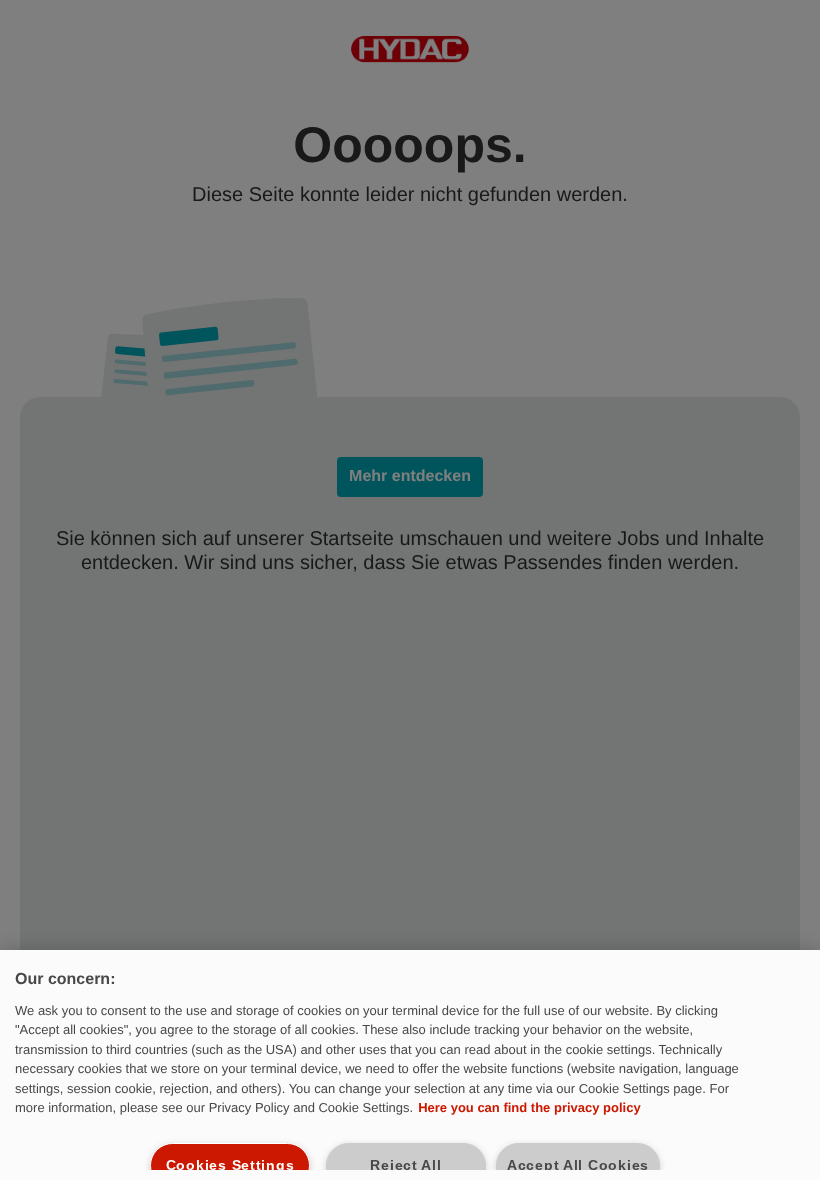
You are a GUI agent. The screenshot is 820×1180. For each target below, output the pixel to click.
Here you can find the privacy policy (529, 1107)
